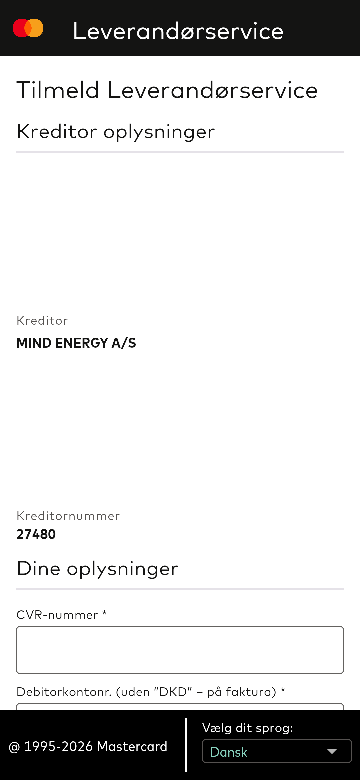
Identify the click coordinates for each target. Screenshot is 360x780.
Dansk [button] (222, 747)
